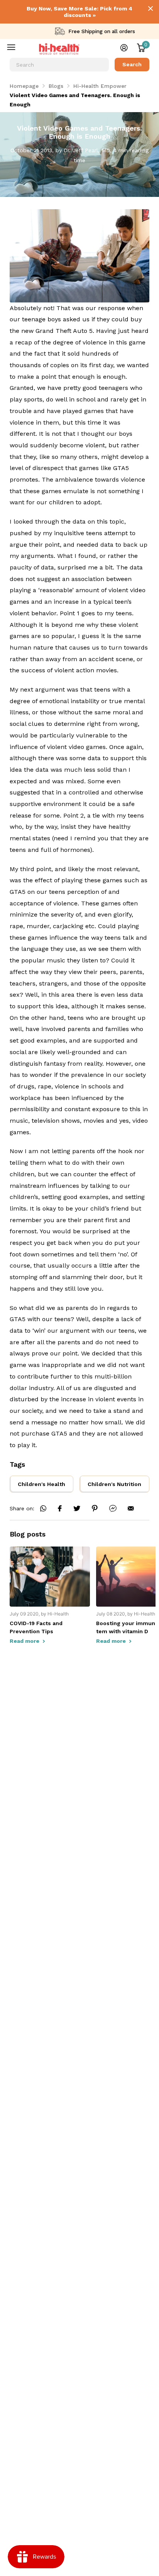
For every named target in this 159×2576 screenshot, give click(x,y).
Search (132, 64)
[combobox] (59, 65)
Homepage (24, 86)
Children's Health (41, 1484)
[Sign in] (124, 48)
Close (151, 8)
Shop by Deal (16, 49)
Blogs (56, 86)
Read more (25, 1641)
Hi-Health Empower (100, 86)
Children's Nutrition (114, 1484)
